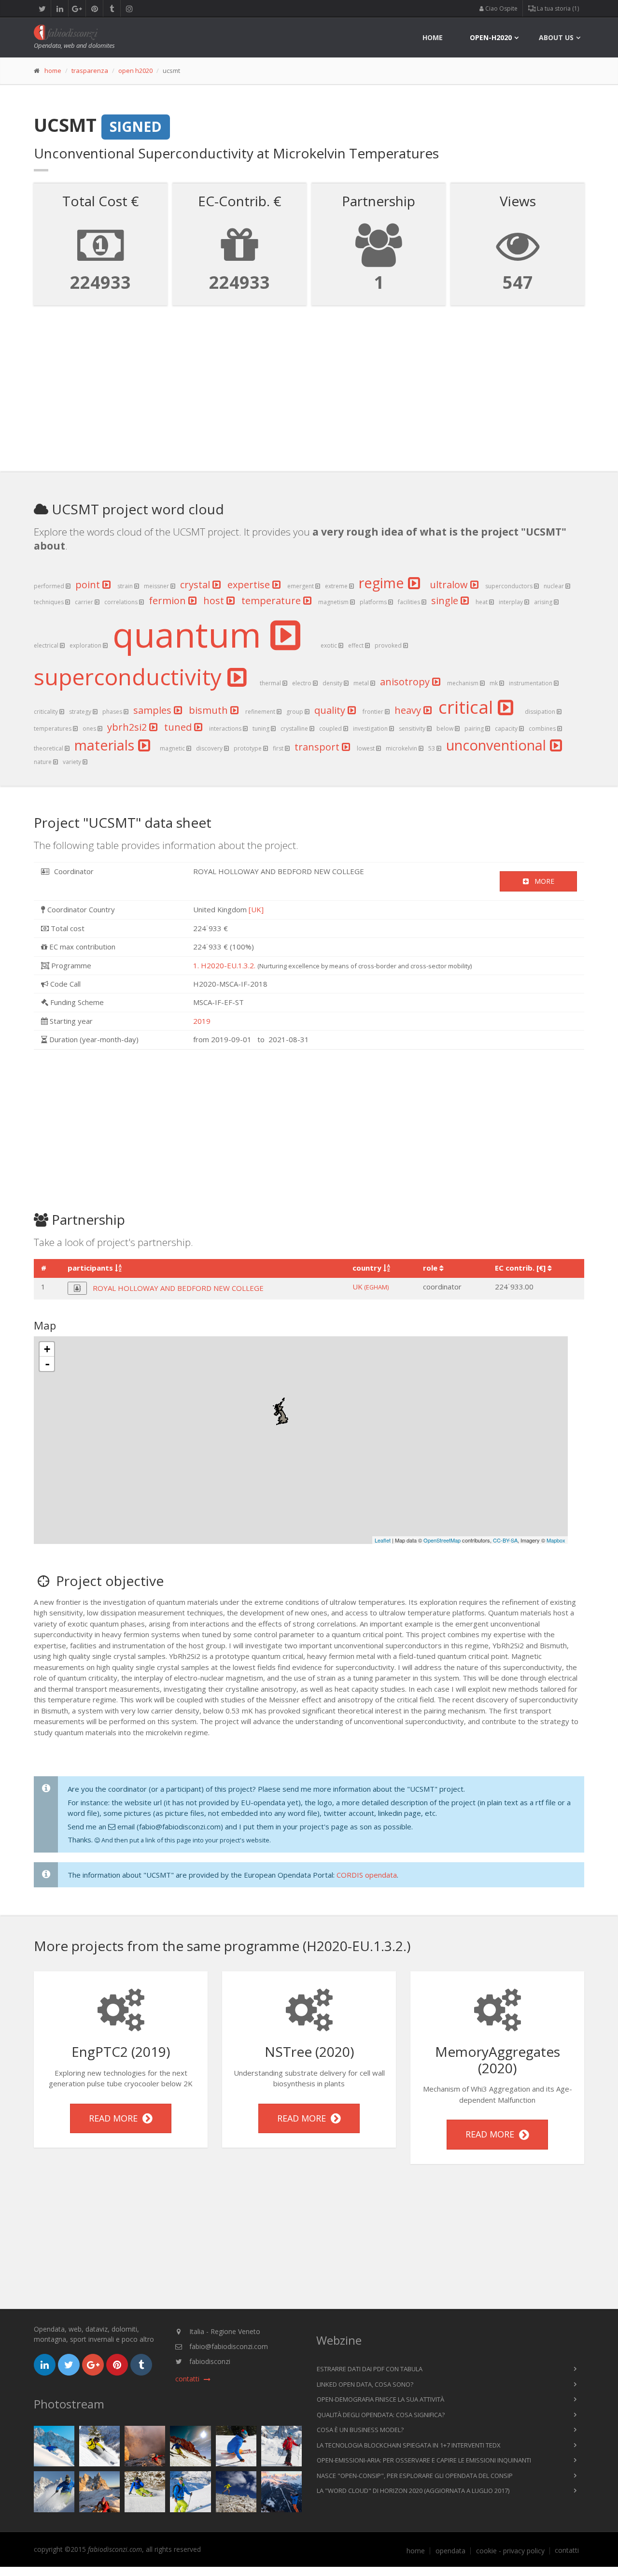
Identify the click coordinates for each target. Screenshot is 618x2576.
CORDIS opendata (367, 1875)
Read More (116, 2118)
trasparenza (90, 71)
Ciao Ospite (501, 8)
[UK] (256, 909)
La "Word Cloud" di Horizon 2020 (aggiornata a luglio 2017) (413, 2491)
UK (371, 1287)
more (541, 881)
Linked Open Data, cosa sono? (365, 2384)
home (433, 37)
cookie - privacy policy (510, 2551)
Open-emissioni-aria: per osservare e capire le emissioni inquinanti (424, 2460)
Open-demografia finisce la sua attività (380, 2399)
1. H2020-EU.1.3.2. (224, 965)
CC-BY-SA (505, 1540)
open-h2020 (491, 37)
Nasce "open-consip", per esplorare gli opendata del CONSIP (415, 2476)
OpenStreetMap (442, 1540)
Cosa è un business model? (360, 2430)
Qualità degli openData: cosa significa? (381, 2415)
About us (556, 37)
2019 (202, 1021)
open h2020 (135, 71)
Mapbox (556, 1540)
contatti (567, 2550)
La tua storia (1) (557, 8)
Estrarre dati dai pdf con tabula (370, 2369)
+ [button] (47, 1349)
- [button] (47, 1364)
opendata (450, 2551)
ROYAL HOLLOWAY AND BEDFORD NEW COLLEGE (178, 1288)
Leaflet (383, 1540)
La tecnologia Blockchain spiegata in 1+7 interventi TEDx (409, 2445)
